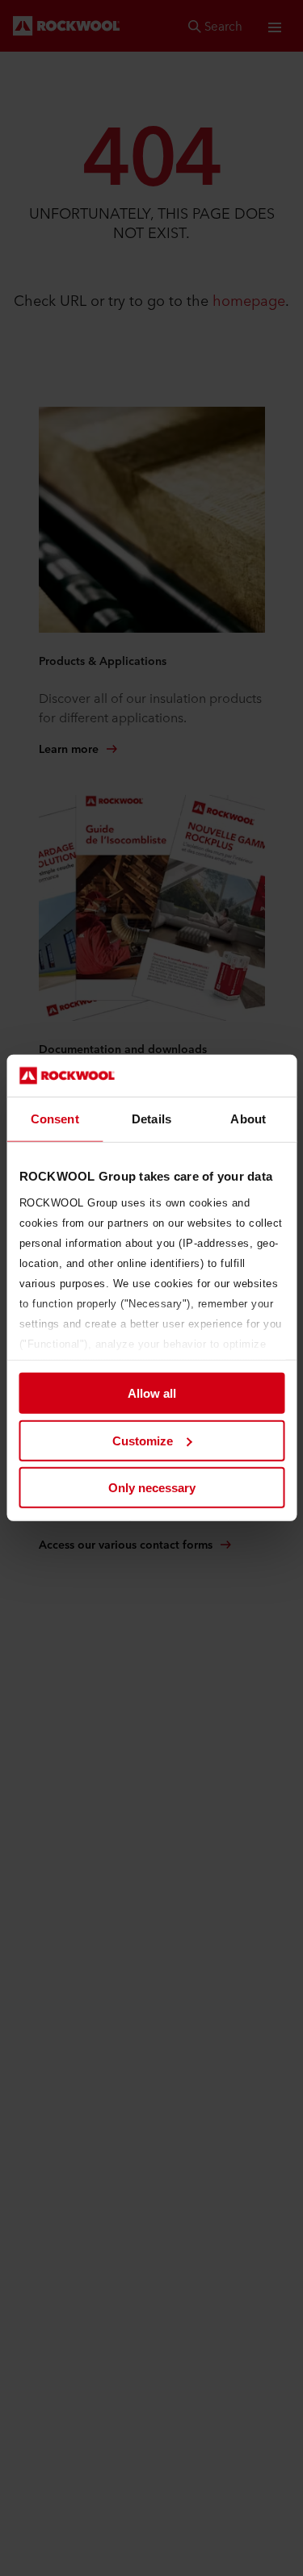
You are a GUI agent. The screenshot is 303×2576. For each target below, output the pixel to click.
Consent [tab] (55, 1119)
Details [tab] (151, 1119)
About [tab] (248, 1119)
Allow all (152, 1393)
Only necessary (152, 1488)
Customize (143, 1441)
